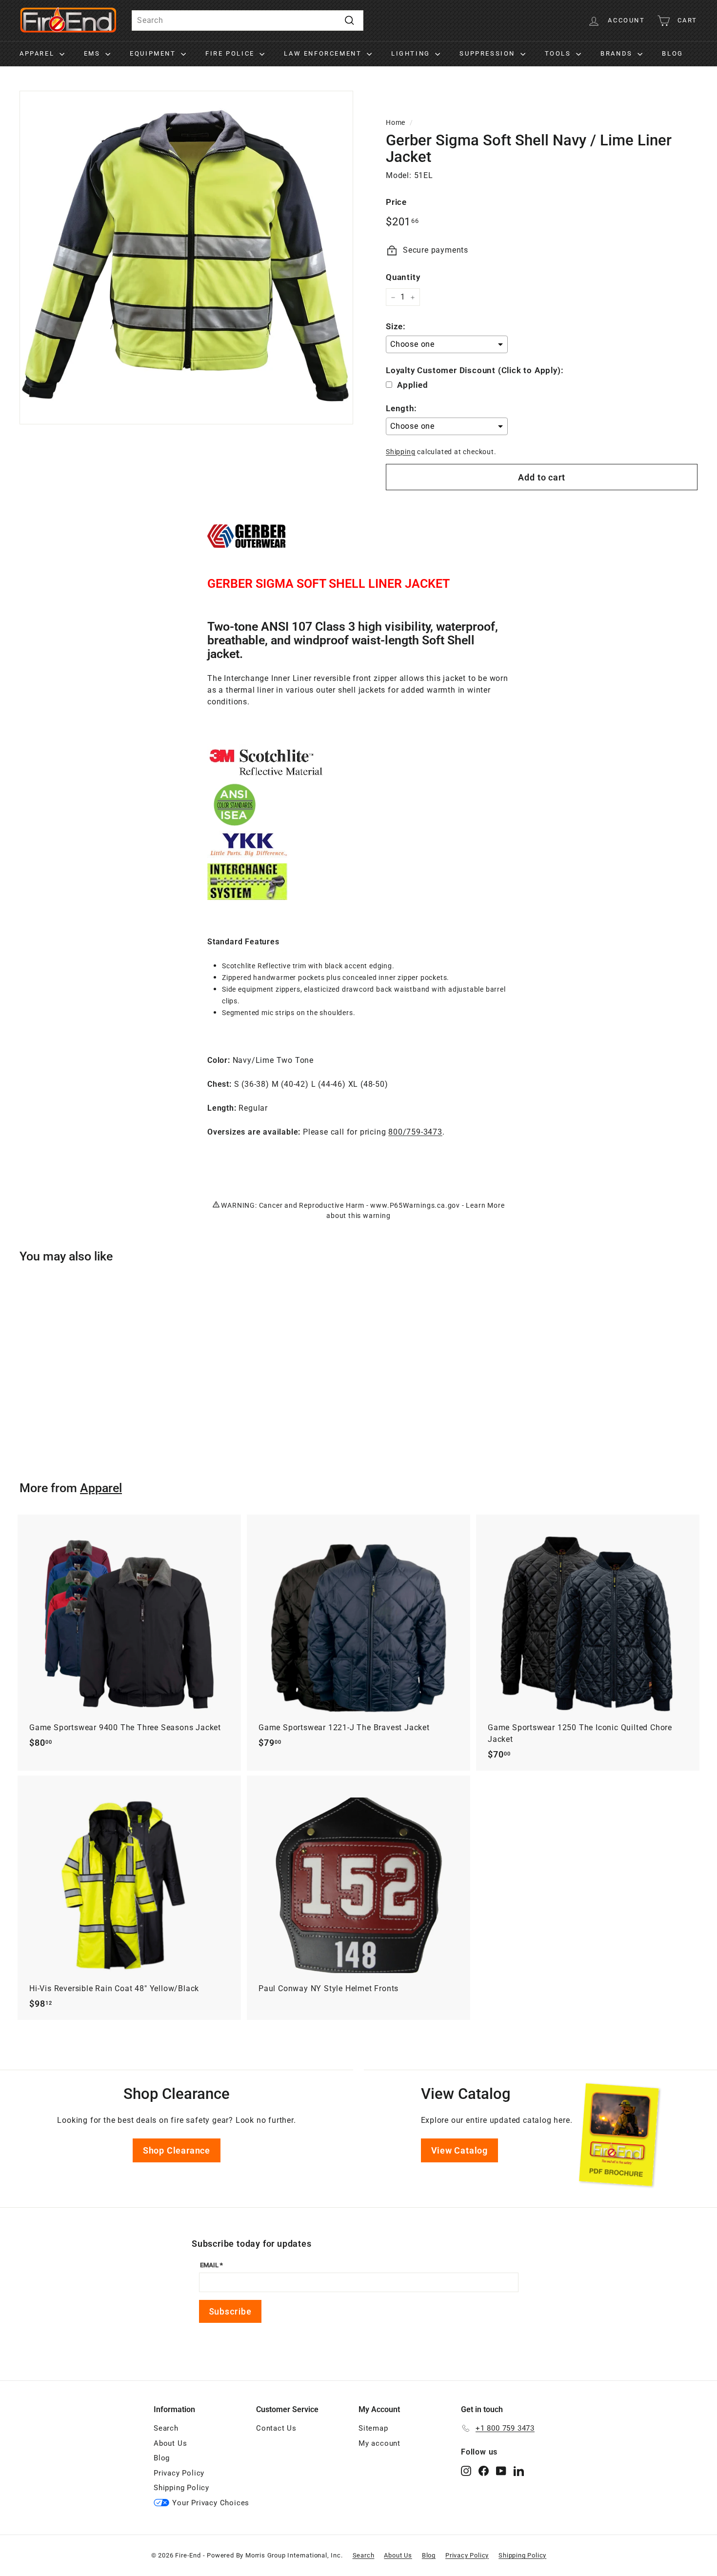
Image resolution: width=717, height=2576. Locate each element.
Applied (413, 385)
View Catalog (460, 2150)
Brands (618, 53)
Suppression (488, 53)
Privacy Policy (179, 2473)
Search (166, 2428)
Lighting (412, 53)
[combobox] (248, 20)
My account (379, 2443)
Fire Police (231, 53)
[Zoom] (186, 258)
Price (396, 202)
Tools (559, 53)
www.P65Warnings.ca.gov (415, 1205)
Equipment (154, 53)
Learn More (485, 1205)
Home (396, 122)
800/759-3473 (415, 1132)
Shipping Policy (181, 2488)
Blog (672, 53)
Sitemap (373, 2428)
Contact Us (276, 2428)
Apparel (38, 53)
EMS (93, 53)
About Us (170, 2443)
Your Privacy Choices (211, 2503)
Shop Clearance (177, 2150)
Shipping (400, 452)
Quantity (403, 277)
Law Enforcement (324, 53)
